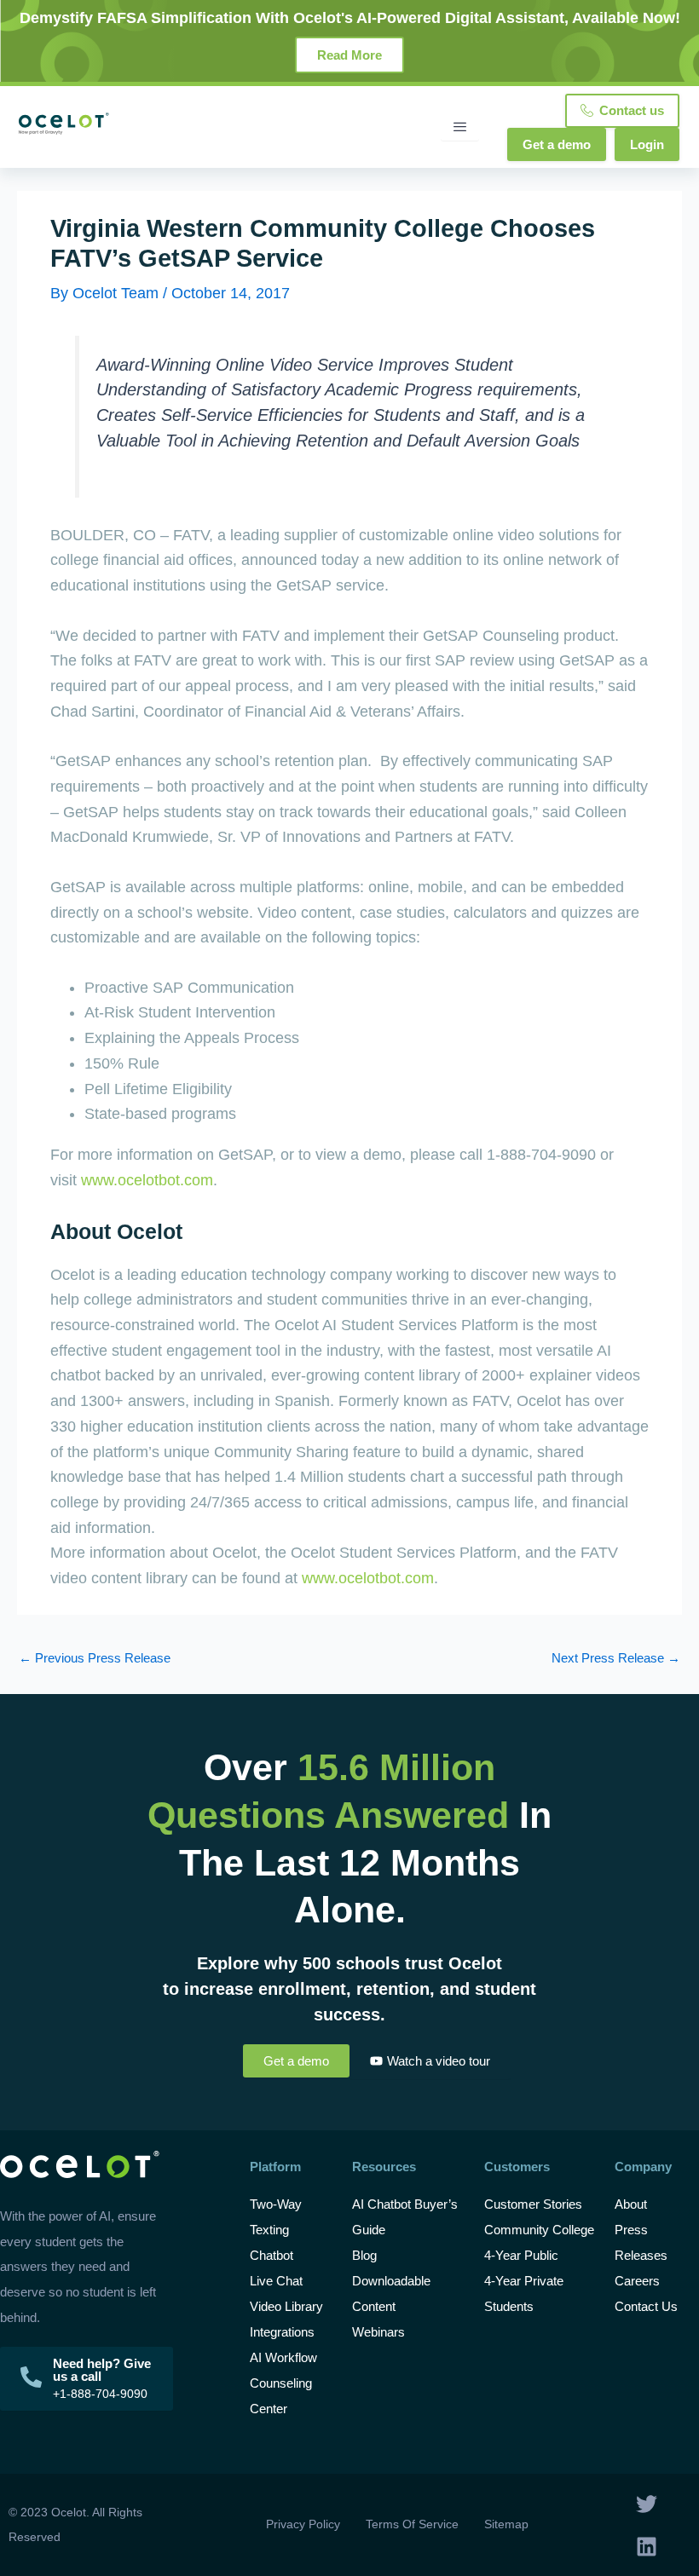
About (631, 2204)
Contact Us (646, 2306)
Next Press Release (616, 1659)
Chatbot (272, 2255)
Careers (637, 2281)
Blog (366, 2255)
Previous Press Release (95, 1659)
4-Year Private (524, 2281)
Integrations (282, 2332)
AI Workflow (283, 2357)
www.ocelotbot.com (147, 1180)
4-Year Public (521, 2255)
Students (509, 2306)
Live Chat (276, 2281)
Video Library (286, 2306)
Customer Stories (533, 2204)
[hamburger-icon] (460, 127)
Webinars (378, 2332)
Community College (539, 2230)
